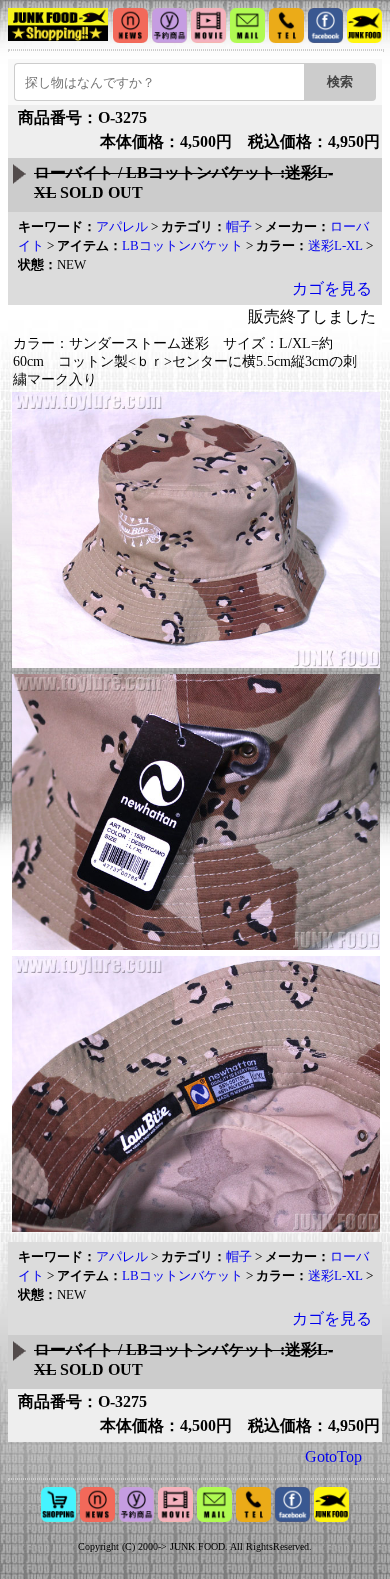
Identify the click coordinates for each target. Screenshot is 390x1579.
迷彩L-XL (335, 245)
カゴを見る (332, 288)
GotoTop (333, 1456)
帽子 (239, 226)
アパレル (122, 226)
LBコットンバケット (182, 245)
